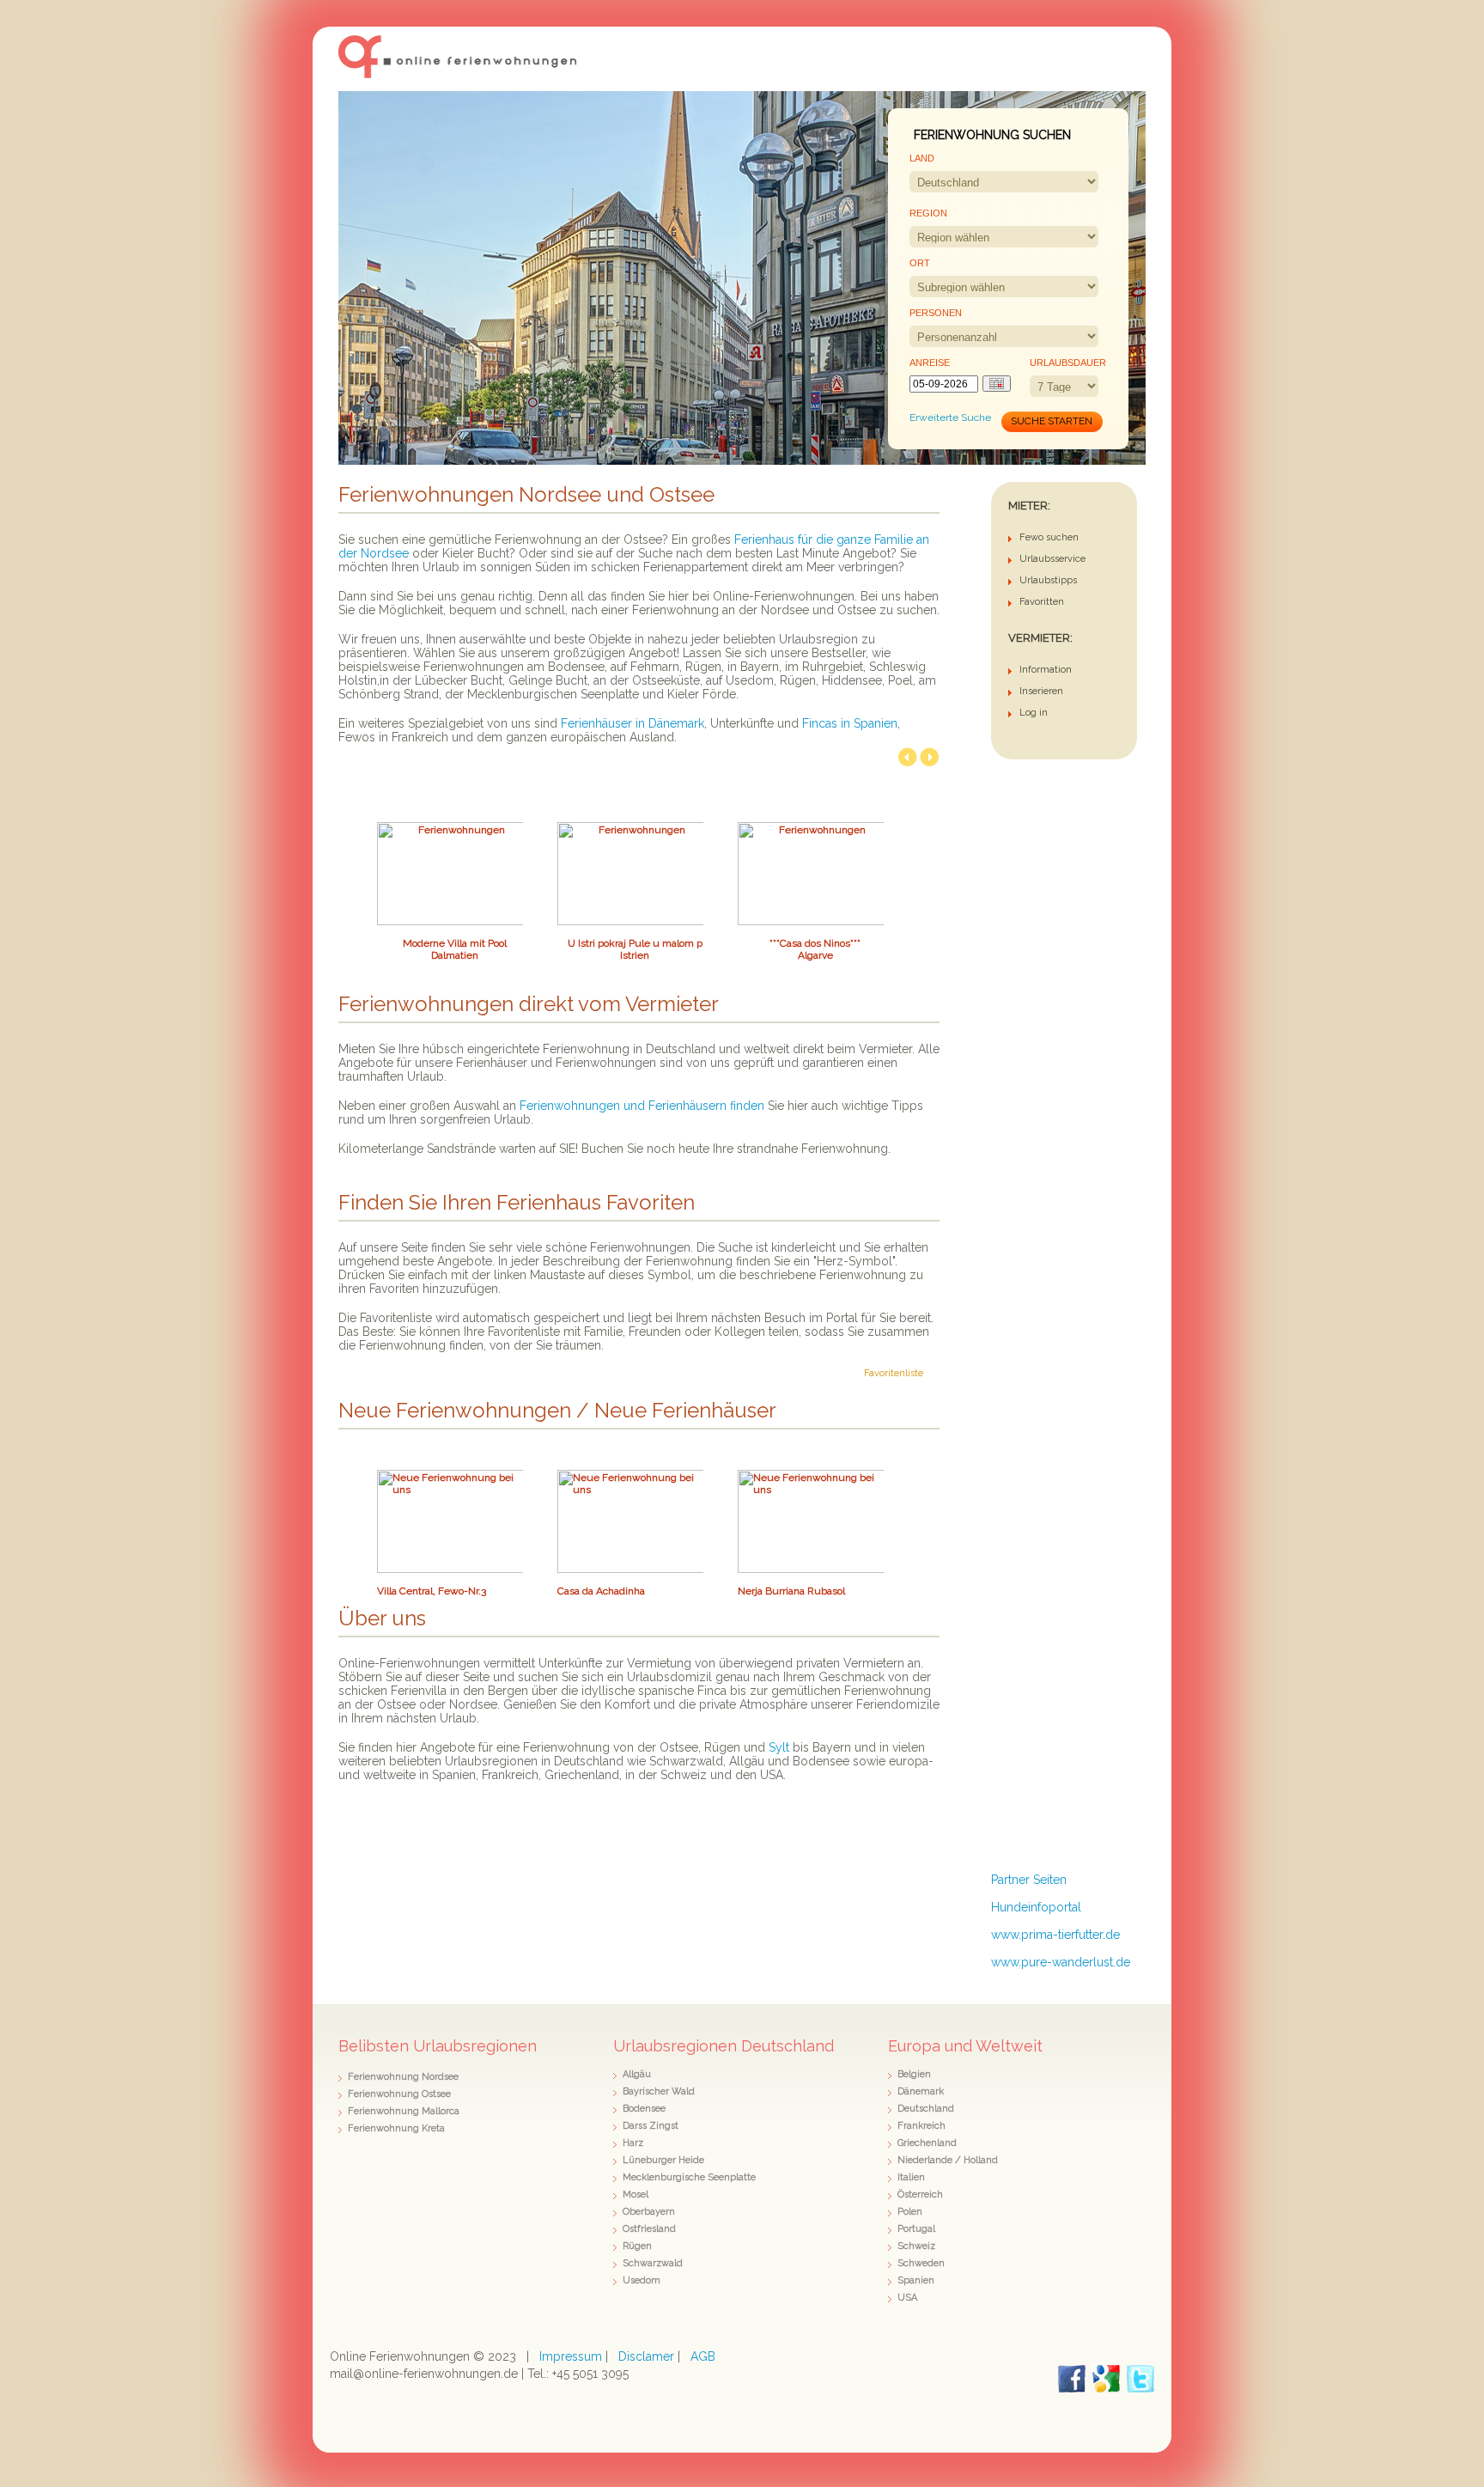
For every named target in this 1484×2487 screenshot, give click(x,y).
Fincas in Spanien (850, 723)
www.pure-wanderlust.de (1061, 1962)
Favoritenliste (894, 1373)
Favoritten (1042, 602)
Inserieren (1041, 691)
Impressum (571, 2356)
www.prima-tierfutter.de (1055, 1935)
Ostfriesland (649, 2229)
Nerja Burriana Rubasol (791, 1591)
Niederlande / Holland (948, 2160)
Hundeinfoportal (1036, 1907)
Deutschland (926, 2109)
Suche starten (1052, 421)
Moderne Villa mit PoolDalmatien (455, 949)
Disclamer (646, 2356)
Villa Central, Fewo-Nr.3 (432, 1591)
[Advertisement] (1060, 1072)
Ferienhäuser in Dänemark (633, 723)
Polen (910, 2212)
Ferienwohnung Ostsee (399, 2094)
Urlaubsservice (1052, 559)
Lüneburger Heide (663, 2160)
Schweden (921, 2263)
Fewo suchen (1049, 537)
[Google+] (1106, 2379)
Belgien (914, 2074)
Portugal (916, 2229)
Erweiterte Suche (950, 418)
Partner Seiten (1029, 1880)
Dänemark (921, 2091)
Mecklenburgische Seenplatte (689, 2177)
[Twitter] (1140, 2379)
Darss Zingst (651, 2126)
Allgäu (637, 2074)
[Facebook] (1072, 2379)
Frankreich (921, 2126)
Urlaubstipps (1048, 580)
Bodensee (644, 2109)
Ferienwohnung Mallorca (404, 2111)
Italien (911, 2177)
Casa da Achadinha (601, 1591)
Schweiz (916, 2246)
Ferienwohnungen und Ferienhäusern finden (642, 1106)
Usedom (642, 2280)
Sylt (779, 1747)
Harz (633, 2143)
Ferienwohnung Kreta (396, 2128)
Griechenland (927, 2143)
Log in (1034, 713)
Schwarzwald (653, 2263)
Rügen (637, 2246)
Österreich (920, 2194)
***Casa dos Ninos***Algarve (815, 949)
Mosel (636, 2194)
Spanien (916, 2280)
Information (1046, 670)
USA (907, 2298)
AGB (703, 2356)
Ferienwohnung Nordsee (403, 2077)
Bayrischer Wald (659, 2091)
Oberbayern (649, 2212)
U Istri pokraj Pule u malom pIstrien (635, 949)
